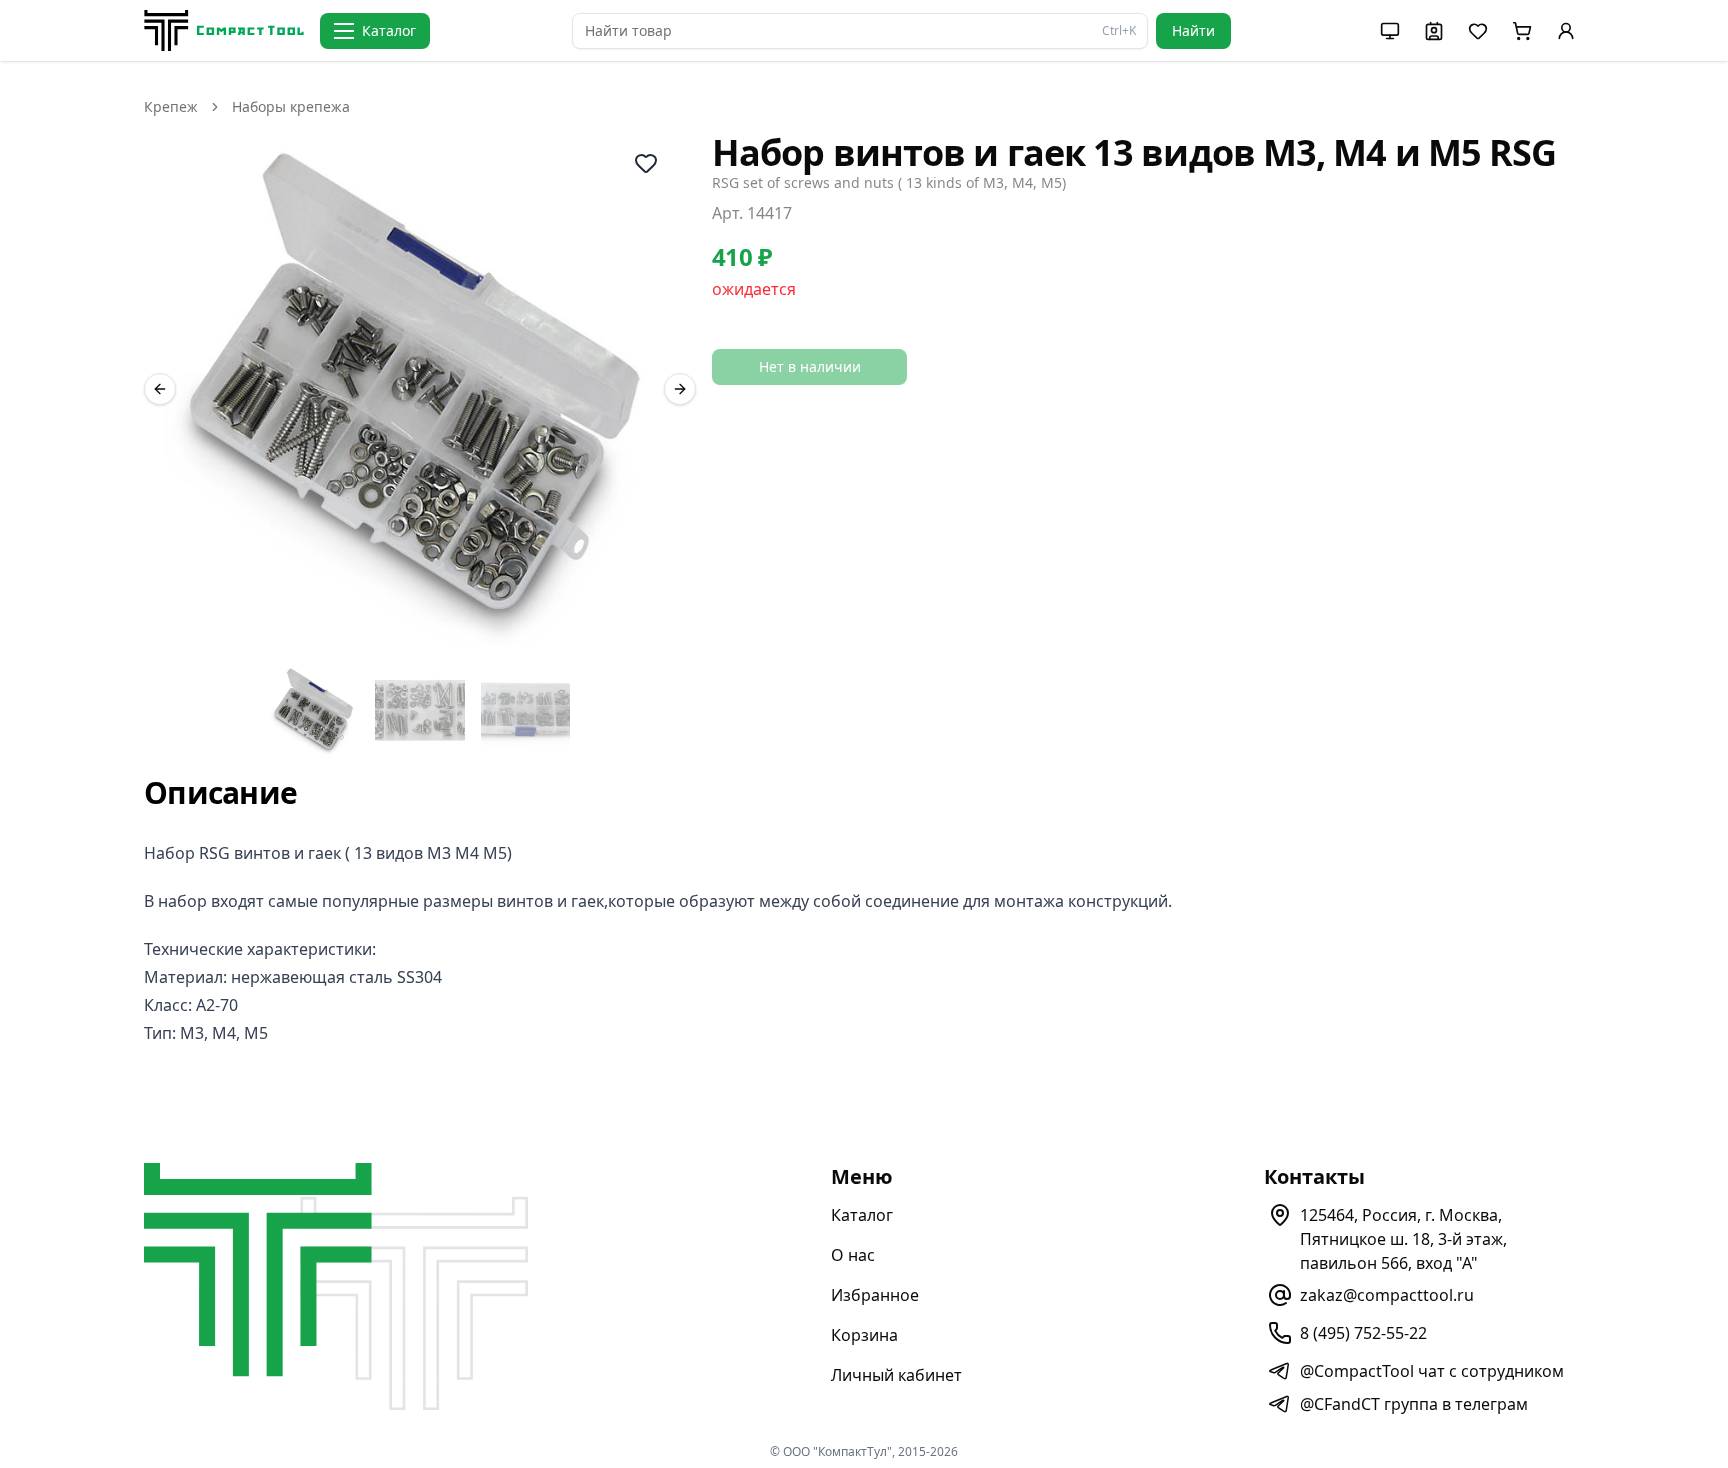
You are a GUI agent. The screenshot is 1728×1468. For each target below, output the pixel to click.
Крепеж (171, 106)
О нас (853, 1255)
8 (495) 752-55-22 (1363, 1333)
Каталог (862, 1215)
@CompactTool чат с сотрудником (1432, 1371)
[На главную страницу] (224, 30)
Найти (1193, 30)
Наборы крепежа (291, 106)
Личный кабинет (896, 1375)
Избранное (875, 1295)
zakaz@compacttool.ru (1387, 1295)
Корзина (864, 1335)
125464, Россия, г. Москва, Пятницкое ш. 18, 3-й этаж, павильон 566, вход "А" (1403, 1239)
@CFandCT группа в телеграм (1414, 1404)
